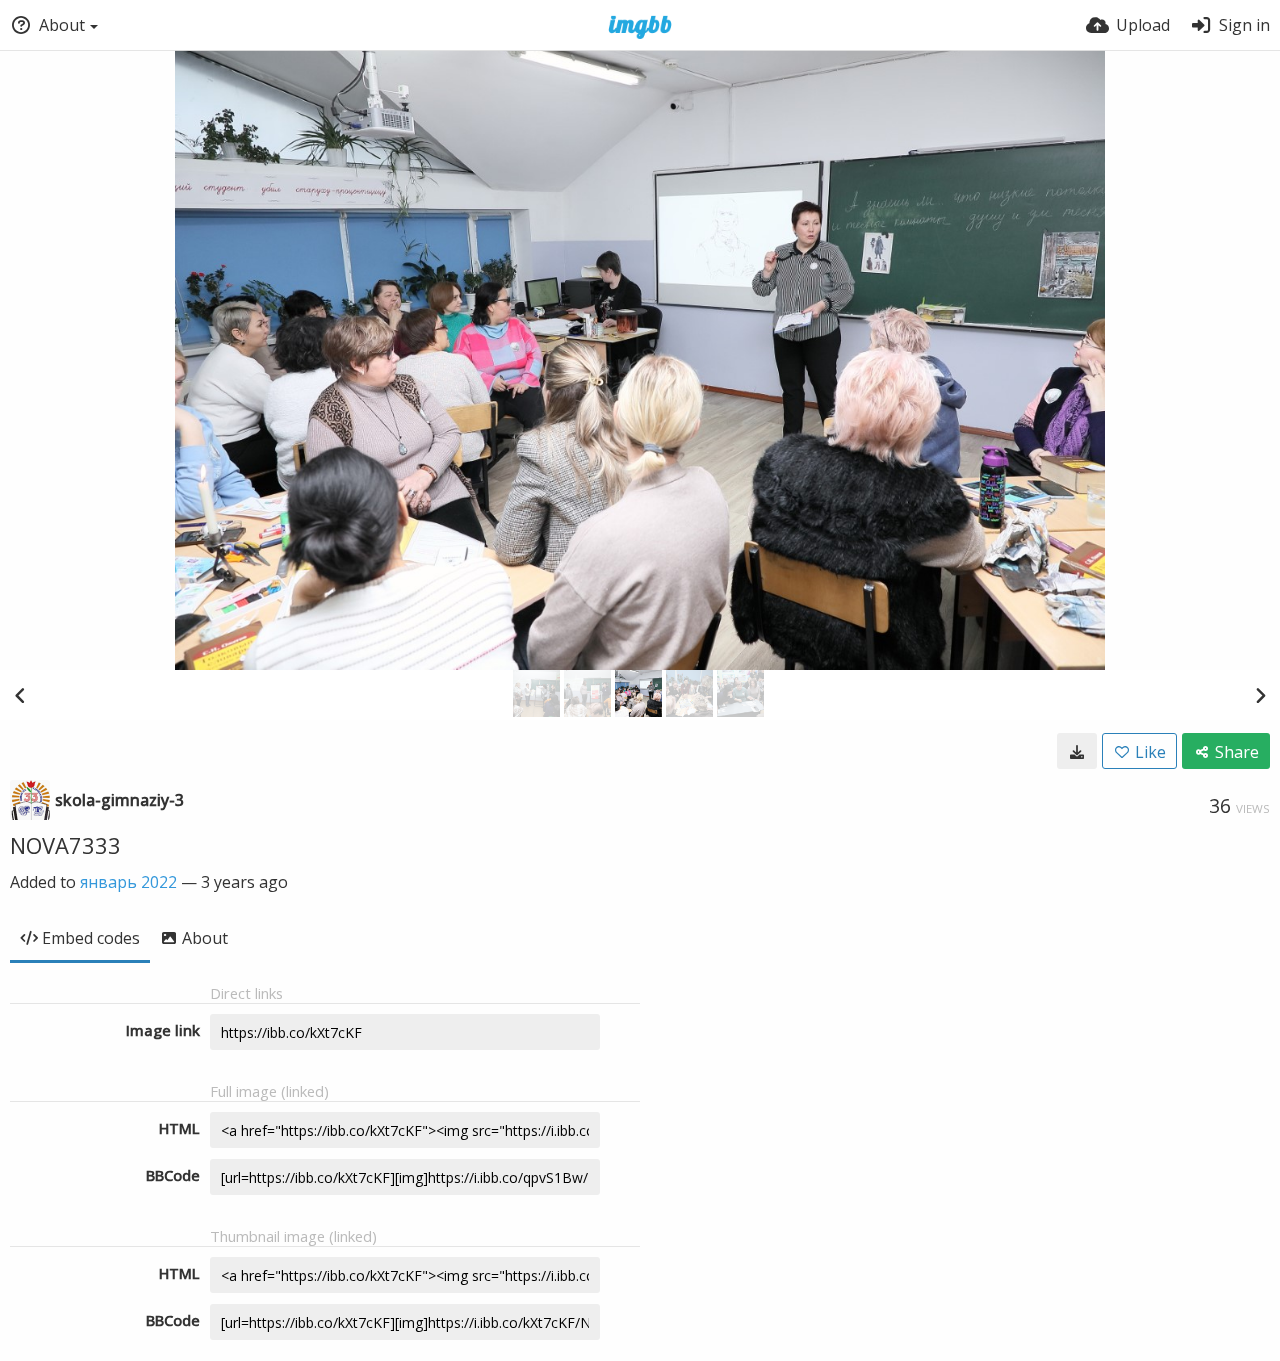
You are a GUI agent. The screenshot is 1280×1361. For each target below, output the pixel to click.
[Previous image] (20, 695)
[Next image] (1260, 695)
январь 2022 (128, 882)
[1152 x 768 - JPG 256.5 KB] (1077, 751)
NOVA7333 (65, 845)
